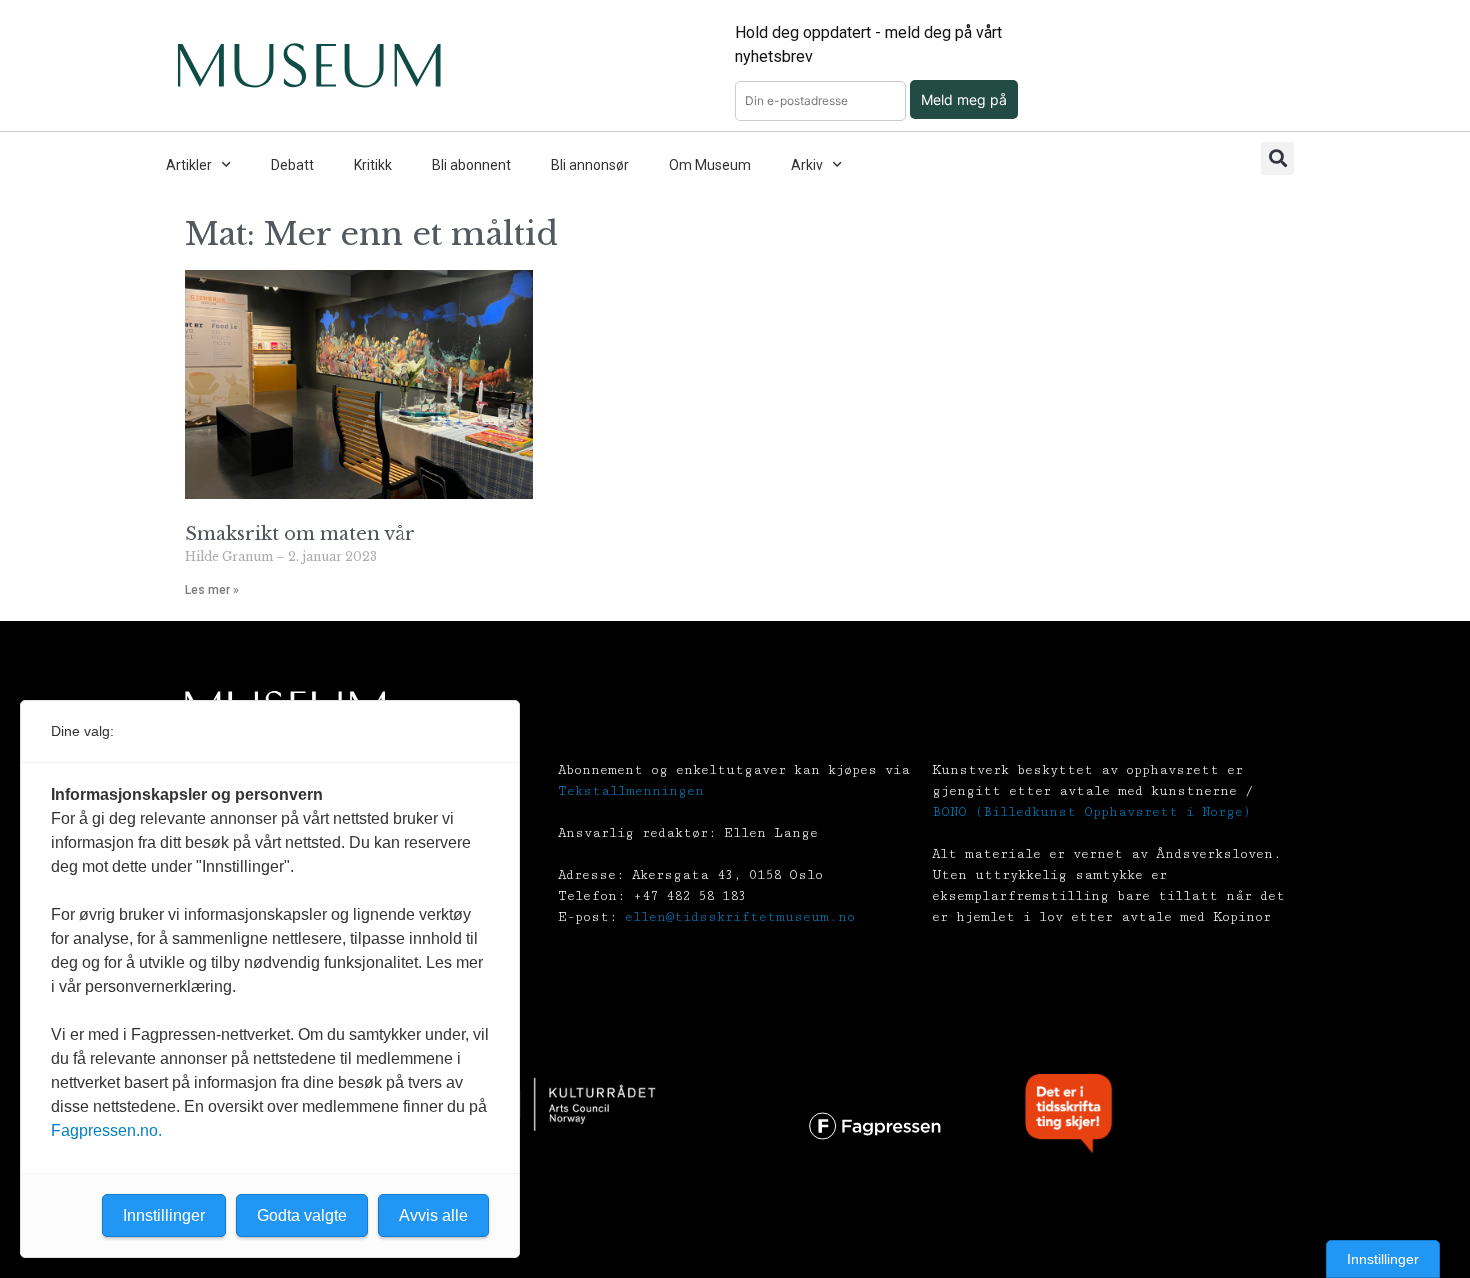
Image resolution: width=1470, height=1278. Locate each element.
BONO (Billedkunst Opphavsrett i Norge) (1091, 812)
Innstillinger (1383, 1259)
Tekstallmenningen (631, 791)
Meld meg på (964, 99)
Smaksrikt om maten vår (300, 534)
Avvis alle (433, 1215)
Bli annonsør (590, 165)
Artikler (189, 165)
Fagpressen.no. (106, 1130)
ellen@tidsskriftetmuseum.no (740, 917)
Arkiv (807, 165)
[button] (1277, 158)
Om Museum (710, 165)
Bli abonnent (471, 165)
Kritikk (373, 165)
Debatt (292, 165)
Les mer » (212, 590)
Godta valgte (302, 1215)
